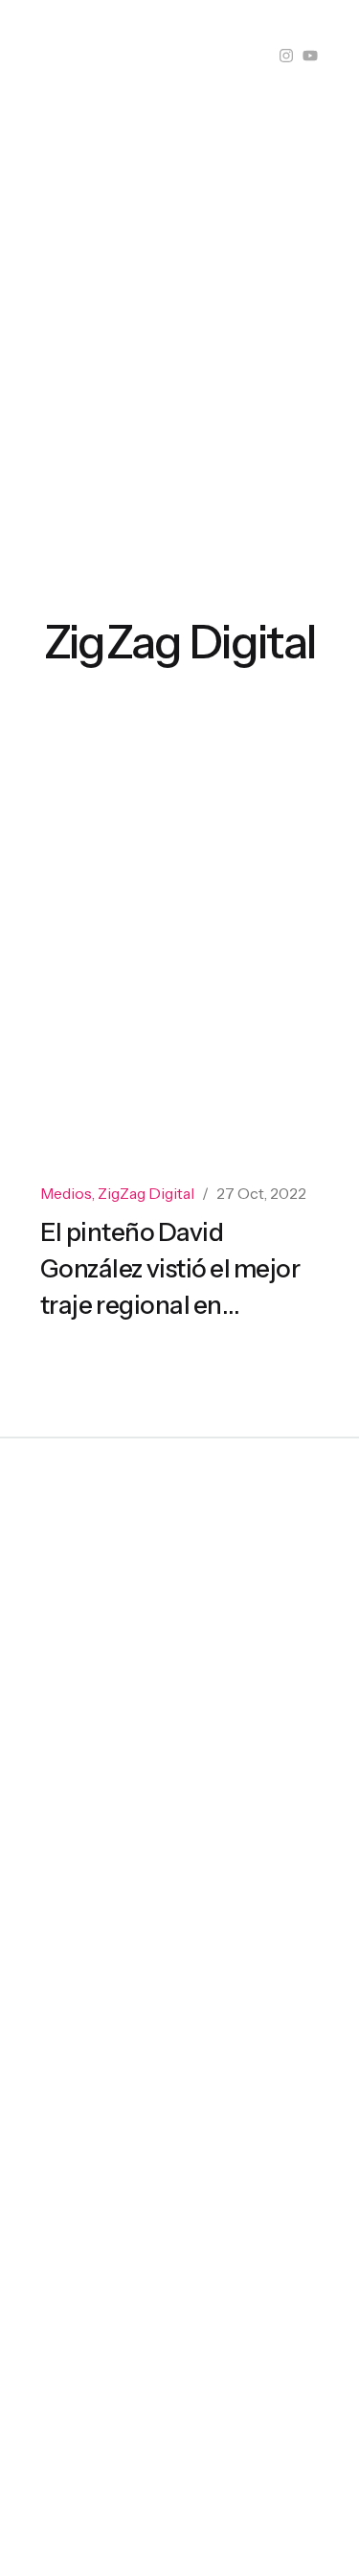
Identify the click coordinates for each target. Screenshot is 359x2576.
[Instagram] (286, 56)
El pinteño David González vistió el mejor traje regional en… (170, 1269)
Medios (66, 1193)
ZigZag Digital (146, 1193)
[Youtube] (310, 56)
